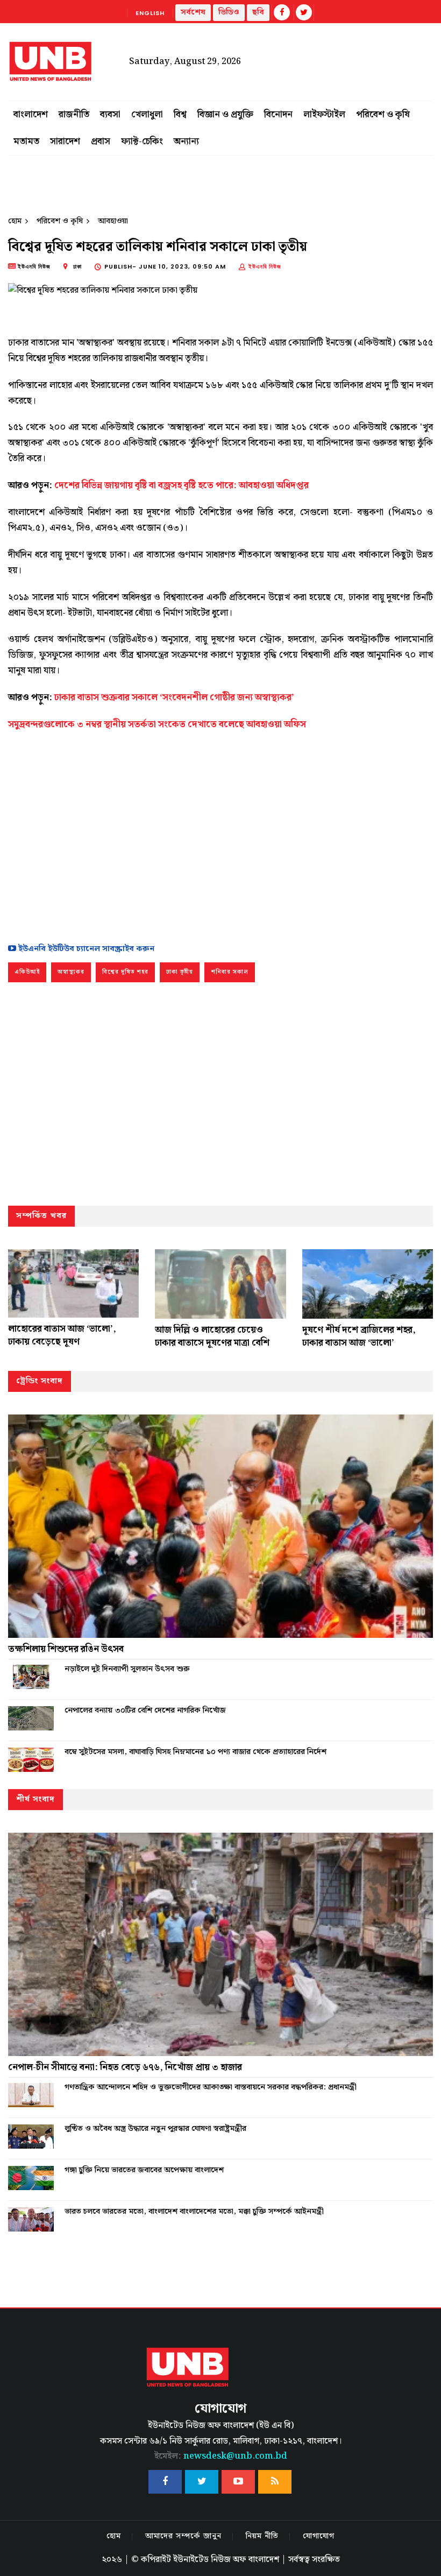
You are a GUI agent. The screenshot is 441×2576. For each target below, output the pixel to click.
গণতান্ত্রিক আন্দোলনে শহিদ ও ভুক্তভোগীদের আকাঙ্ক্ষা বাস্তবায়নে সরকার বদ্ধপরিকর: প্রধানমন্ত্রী (211, 2087)
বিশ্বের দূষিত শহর (125, 972)
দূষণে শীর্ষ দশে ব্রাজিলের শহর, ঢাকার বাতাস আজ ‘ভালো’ (359, 1336)
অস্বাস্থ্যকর (71, 972)
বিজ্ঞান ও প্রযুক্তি (225, 115)
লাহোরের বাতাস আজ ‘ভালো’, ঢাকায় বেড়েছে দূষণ (62, 1335)
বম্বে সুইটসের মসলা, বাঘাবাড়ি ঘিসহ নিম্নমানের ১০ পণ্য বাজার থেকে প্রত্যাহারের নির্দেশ (195, 1752)
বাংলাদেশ (31, 115)
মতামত (26, 142)
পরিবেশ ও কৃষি (383, 115)
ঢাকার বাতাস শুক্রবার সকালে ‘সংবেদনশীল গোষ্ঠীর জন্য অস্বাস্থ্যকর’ (174, 698)
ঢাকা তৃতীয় (180, 972)
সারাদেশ (65, 142)
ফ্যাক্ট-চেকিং (142, 142)
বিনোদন (278, 115)
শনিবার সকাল (230, 972)
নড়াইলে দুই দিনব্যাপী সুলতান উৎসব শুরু (127, 1669)
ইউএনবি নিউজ (265, 266)
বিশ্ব (180, 115)
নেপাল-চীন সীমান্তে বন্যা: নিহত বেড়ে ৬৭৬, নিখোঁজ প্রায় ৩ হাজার (125, 2067)
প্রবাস (101, 142)
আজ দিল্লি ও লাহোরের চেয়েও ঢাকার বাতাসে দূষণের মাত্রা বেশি (212, 1336)
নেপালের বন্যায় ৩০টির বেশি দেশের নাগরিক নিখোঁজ (145, 1711)
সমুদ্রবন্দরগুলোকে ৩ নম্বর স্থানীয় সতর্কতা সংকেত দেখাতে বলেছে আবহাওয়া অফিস (157, 724)
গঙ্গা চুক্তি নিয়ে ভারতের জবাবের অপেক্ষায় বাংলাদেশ (144, 2170)
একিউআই (27, 972)
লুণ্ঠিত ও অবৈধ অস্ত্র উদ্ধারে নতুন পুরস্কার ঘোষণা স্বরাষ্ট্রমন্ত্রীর (155, 2129)
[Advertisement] (220, 834)
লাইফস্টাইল (324, 115)
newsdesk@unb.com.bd (221, 2456)
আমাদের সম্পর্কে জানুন (183, 2536)
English (150, 13)
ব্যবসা (110, 115)
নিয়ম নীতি (262, 2536)
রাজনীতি (74, 115)
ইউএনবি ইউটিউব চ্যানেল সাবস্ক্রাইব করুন (85, 949)
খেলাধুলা (147, 115)
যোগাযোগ (319, 2536)
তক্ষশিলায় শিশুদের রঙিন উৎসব (66, 1649)
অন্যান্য (186, 142)
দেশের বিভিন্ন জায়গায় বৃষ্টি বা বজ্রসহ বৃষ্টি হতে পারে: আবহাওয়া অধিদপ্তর (182, 485)
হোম (15, 221)
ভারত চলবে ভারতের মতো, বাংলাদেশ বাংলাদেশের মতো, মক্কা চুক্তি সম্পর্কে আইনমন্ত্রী (194, 2212)
